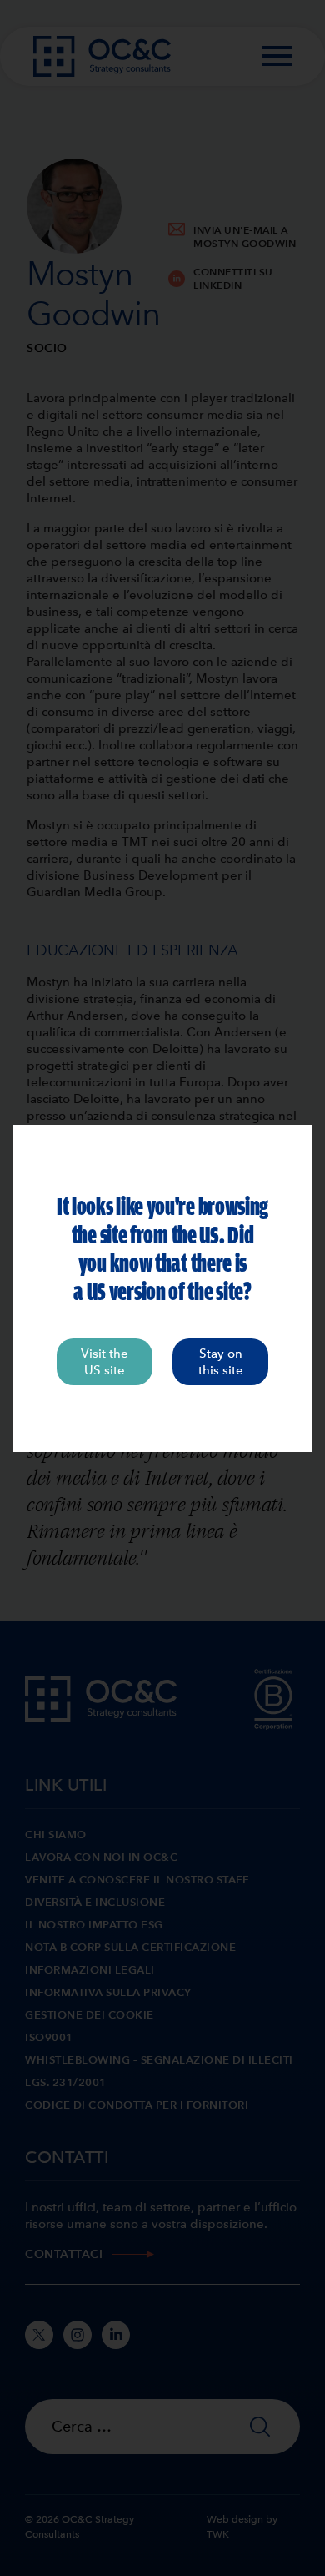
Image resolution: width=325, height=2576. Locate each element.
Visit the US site (105, 1362)
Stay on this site (221, 1362)
